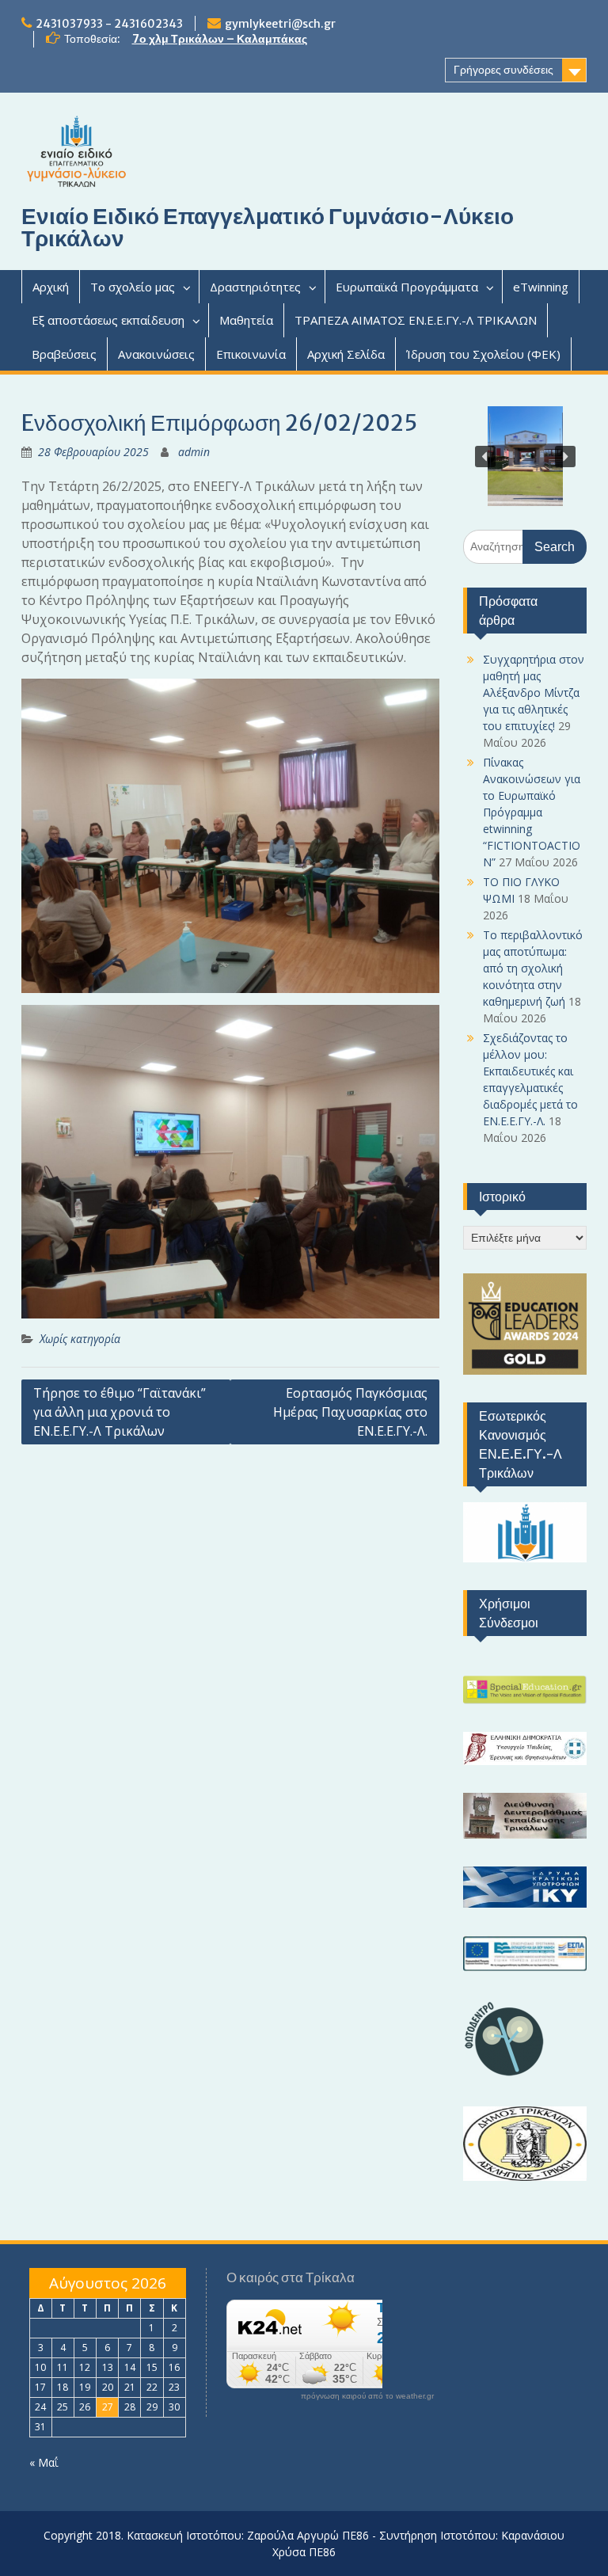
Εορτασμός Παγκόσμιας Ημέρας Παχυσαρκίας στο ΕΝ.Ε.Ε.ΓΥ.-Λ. (350, 1412)
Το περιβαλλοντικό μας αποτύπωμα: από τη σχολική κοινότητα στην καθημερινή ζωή (533, 968)
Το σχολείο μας (133, 287)
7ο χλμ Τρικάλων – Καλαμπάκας (220, 39)
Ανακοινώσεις (156, 354)
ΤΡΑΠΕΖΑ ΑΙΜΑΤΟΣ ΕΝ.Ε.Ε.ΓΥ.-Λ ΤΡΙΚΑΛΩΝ (416, 320)
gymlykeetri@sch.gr (280, 24)
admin (194, 452)
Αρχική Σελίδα (346, 354)
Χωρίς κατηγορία (80, 1339)
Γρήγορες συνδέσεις (503, 70)
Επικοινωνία (251, 354)
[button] (485, 456)
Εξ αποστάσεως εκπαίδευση (108, 320)
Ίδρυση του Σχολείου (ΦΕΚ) (483, 354)
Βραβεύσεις (64, 354)
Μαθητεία (246, 320)
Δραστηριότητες (255, 287)
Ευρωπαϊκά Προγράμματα (407, 287)
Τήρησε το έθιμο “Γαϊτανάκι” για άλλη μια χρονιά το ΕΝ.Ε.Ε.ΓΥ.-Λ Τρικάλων (120, 1412)
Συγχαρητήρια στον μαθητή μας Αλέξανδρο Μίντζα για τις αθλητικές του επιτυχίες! (534, 693)
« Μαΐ (44, 2462)
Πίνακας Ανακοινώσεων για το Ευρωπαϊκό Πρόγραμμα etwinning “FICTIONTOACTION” (532, 812)
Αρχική (51, 287)
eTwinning (541, 287)
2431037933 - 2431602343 (109, 24)
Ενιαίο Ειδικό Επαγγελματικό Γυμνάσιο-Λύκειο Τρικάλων (268, 227)
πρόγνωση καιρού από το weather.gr (367, 2396)
